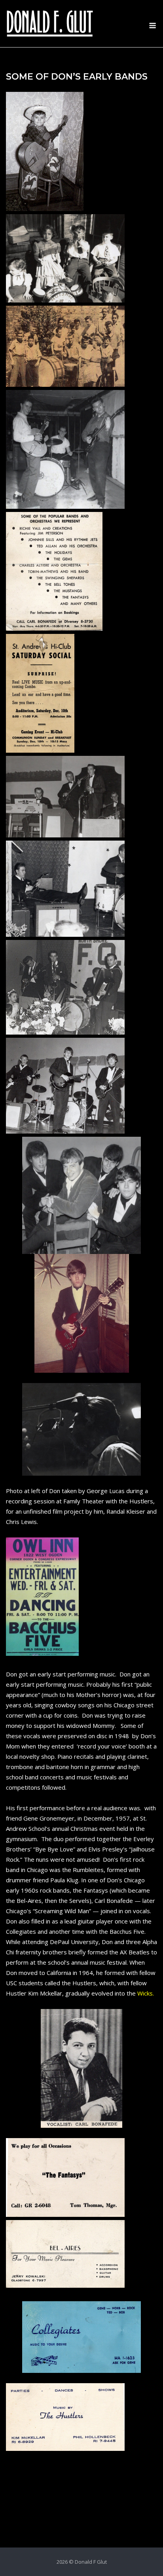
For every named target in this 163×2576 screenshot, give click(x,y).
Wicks (145, 1993)
